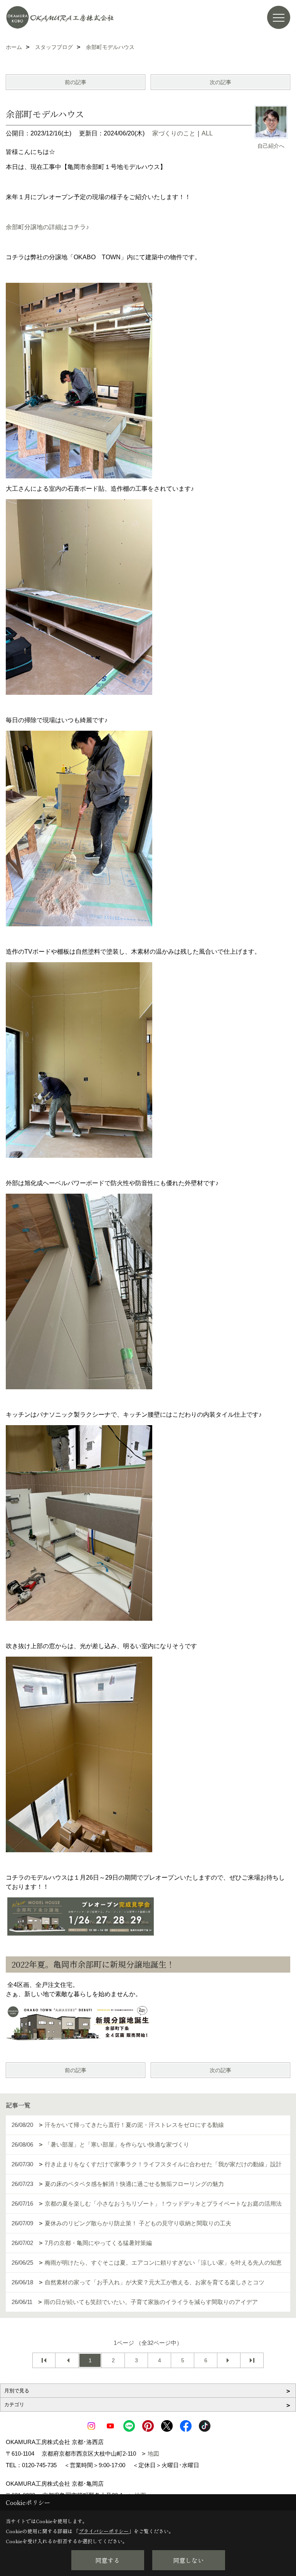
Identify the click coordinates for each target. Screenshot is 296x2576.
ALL (207, 133)
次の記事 (220, 82)
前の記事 (76, 82)
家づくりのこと (174, 133)
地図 (153, 2454)
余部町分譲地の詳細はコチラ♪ (47, 227)
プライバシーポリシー (104, 2531)
